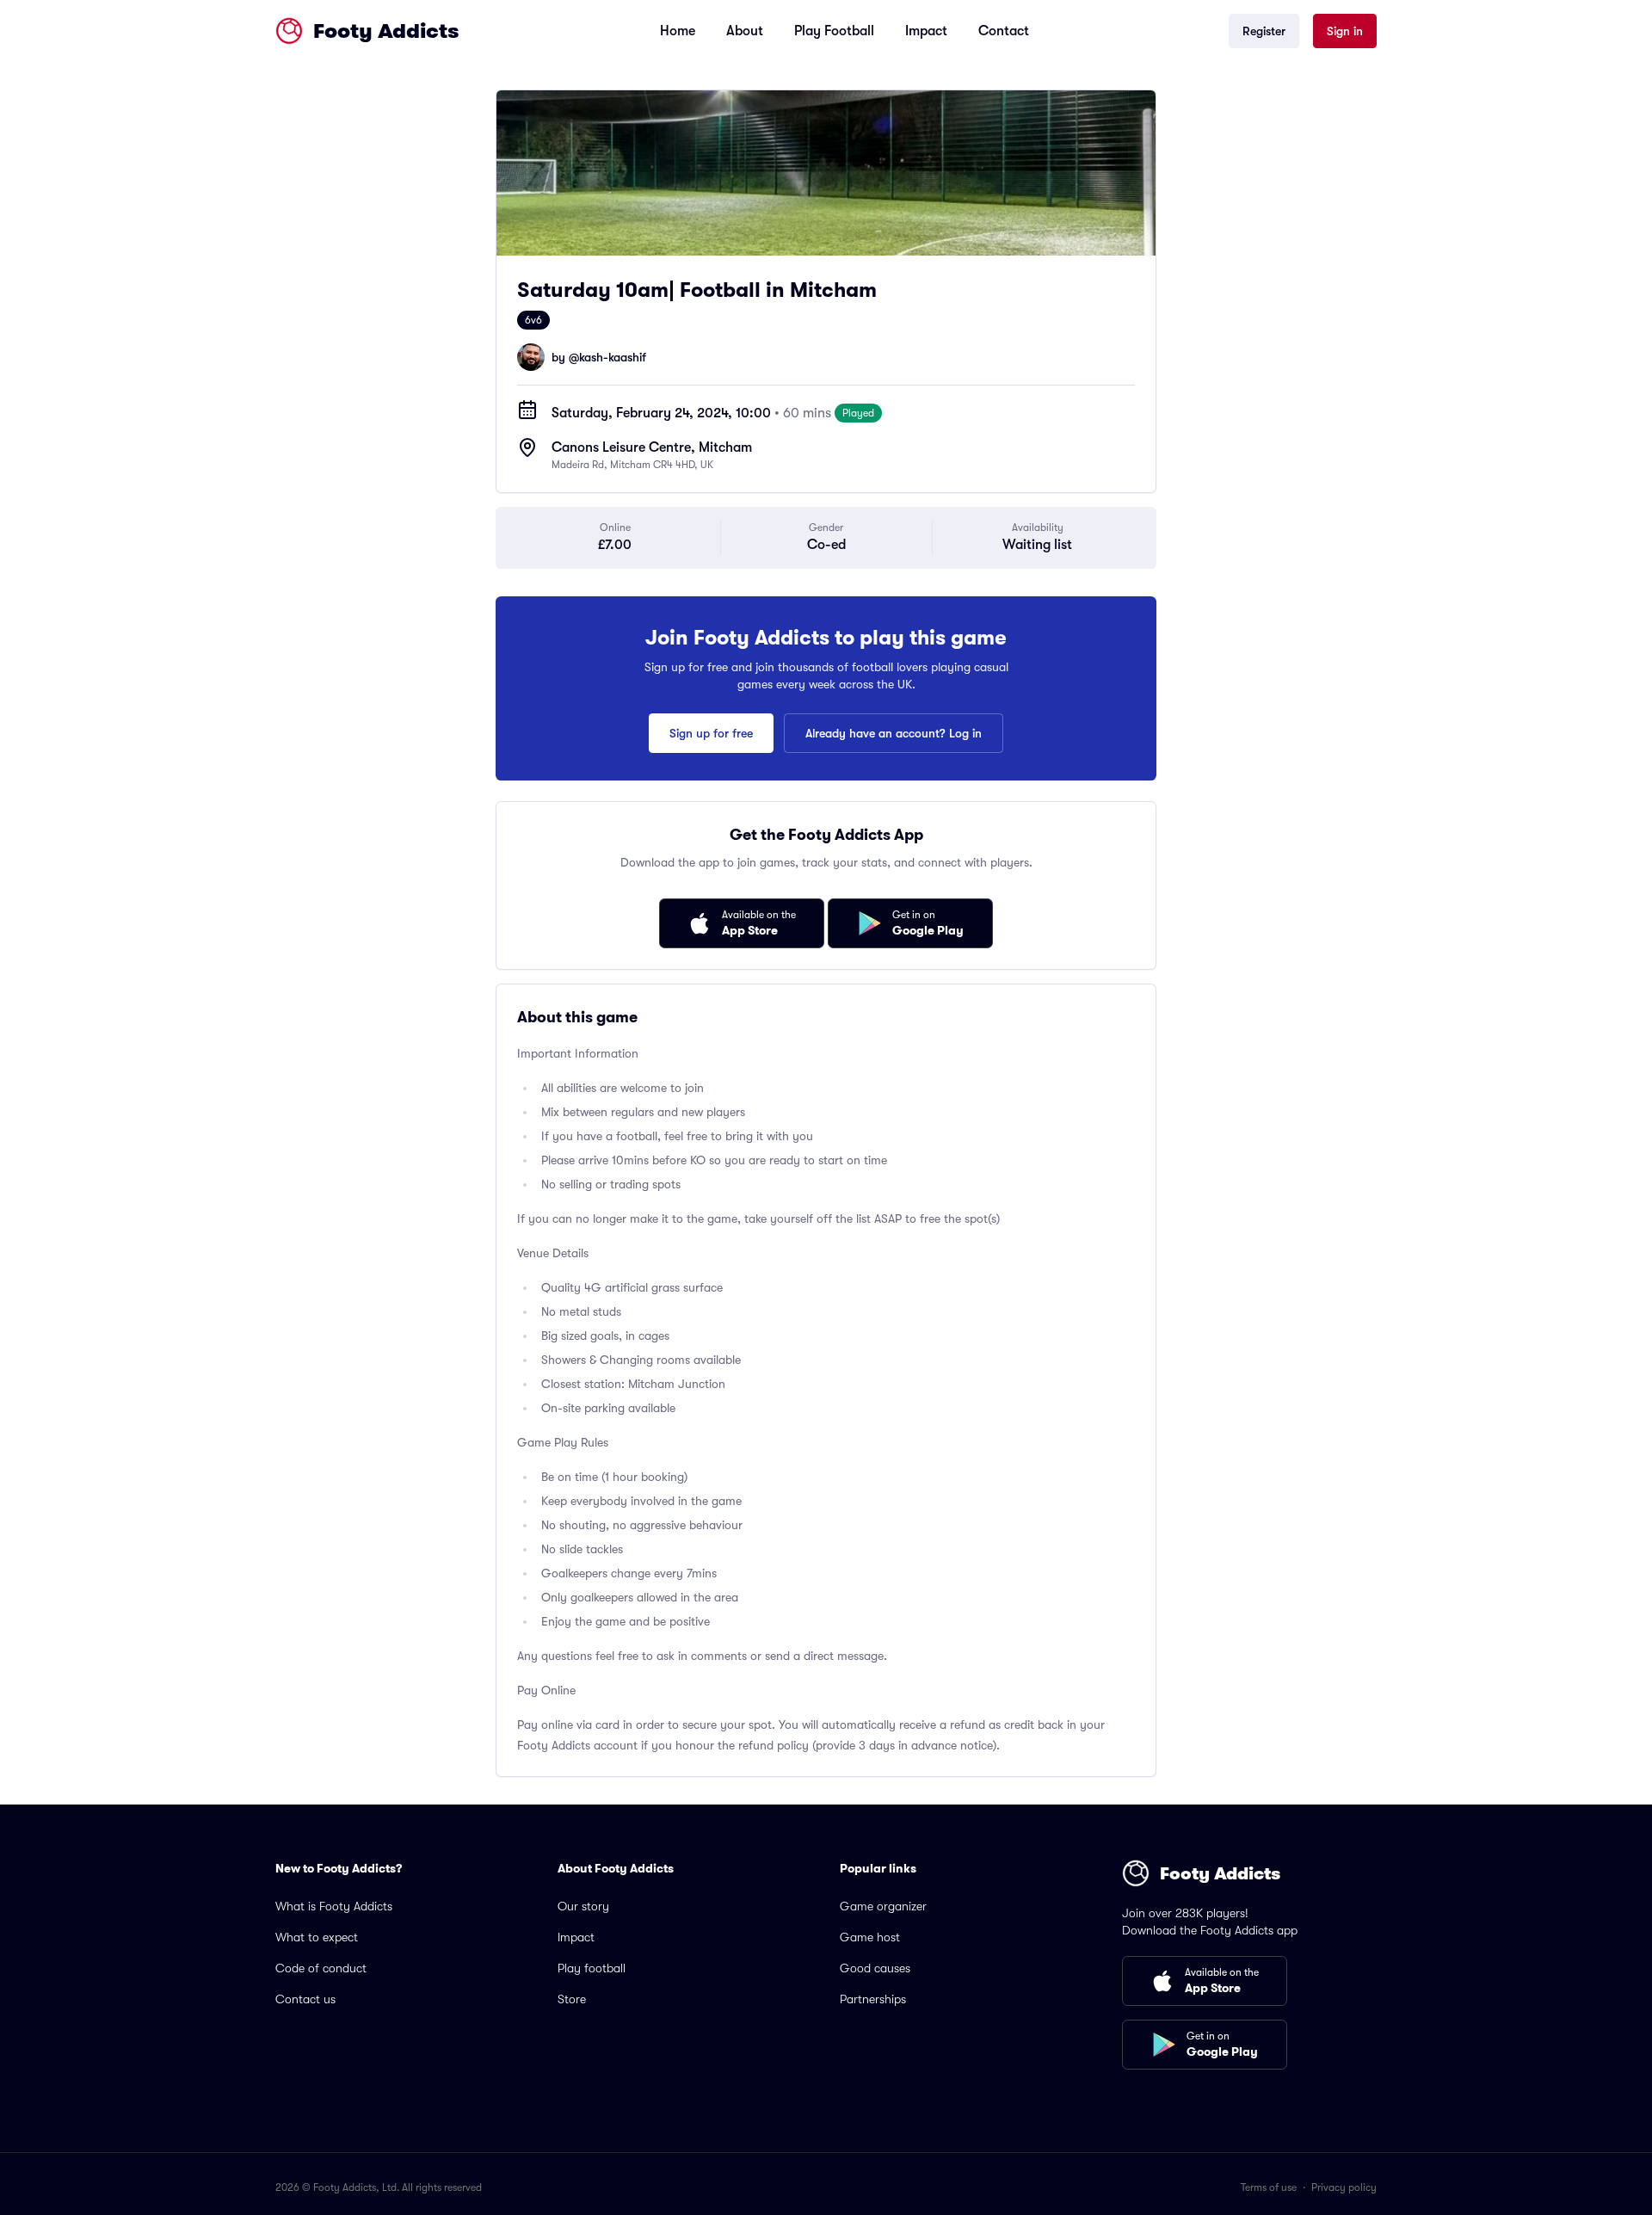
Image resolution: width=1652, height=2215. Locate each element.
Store (572, 1999)
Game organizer (883, 1906)
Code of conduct (321, 1968)
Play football (592, 1968)
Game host (870, 1937)
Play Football (834, 31)
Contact (1004, 31)
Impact (926, 31)
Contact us (305, 1999)
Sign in (1345, 31)
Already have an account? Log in (894, 733)
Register (1264, 31)
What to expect (317, 1937)
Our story (583, 1906)
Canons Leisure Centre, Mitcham (652, 447)
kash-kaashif (613, 357)
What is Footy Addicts (334, 1906)
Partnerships (873, 1999)
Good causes (875, 1968)
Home (678, 31)
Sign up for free (711, 733)
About (745, 31)
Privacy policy (1344, 2187)
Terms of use (1269, 2187)
